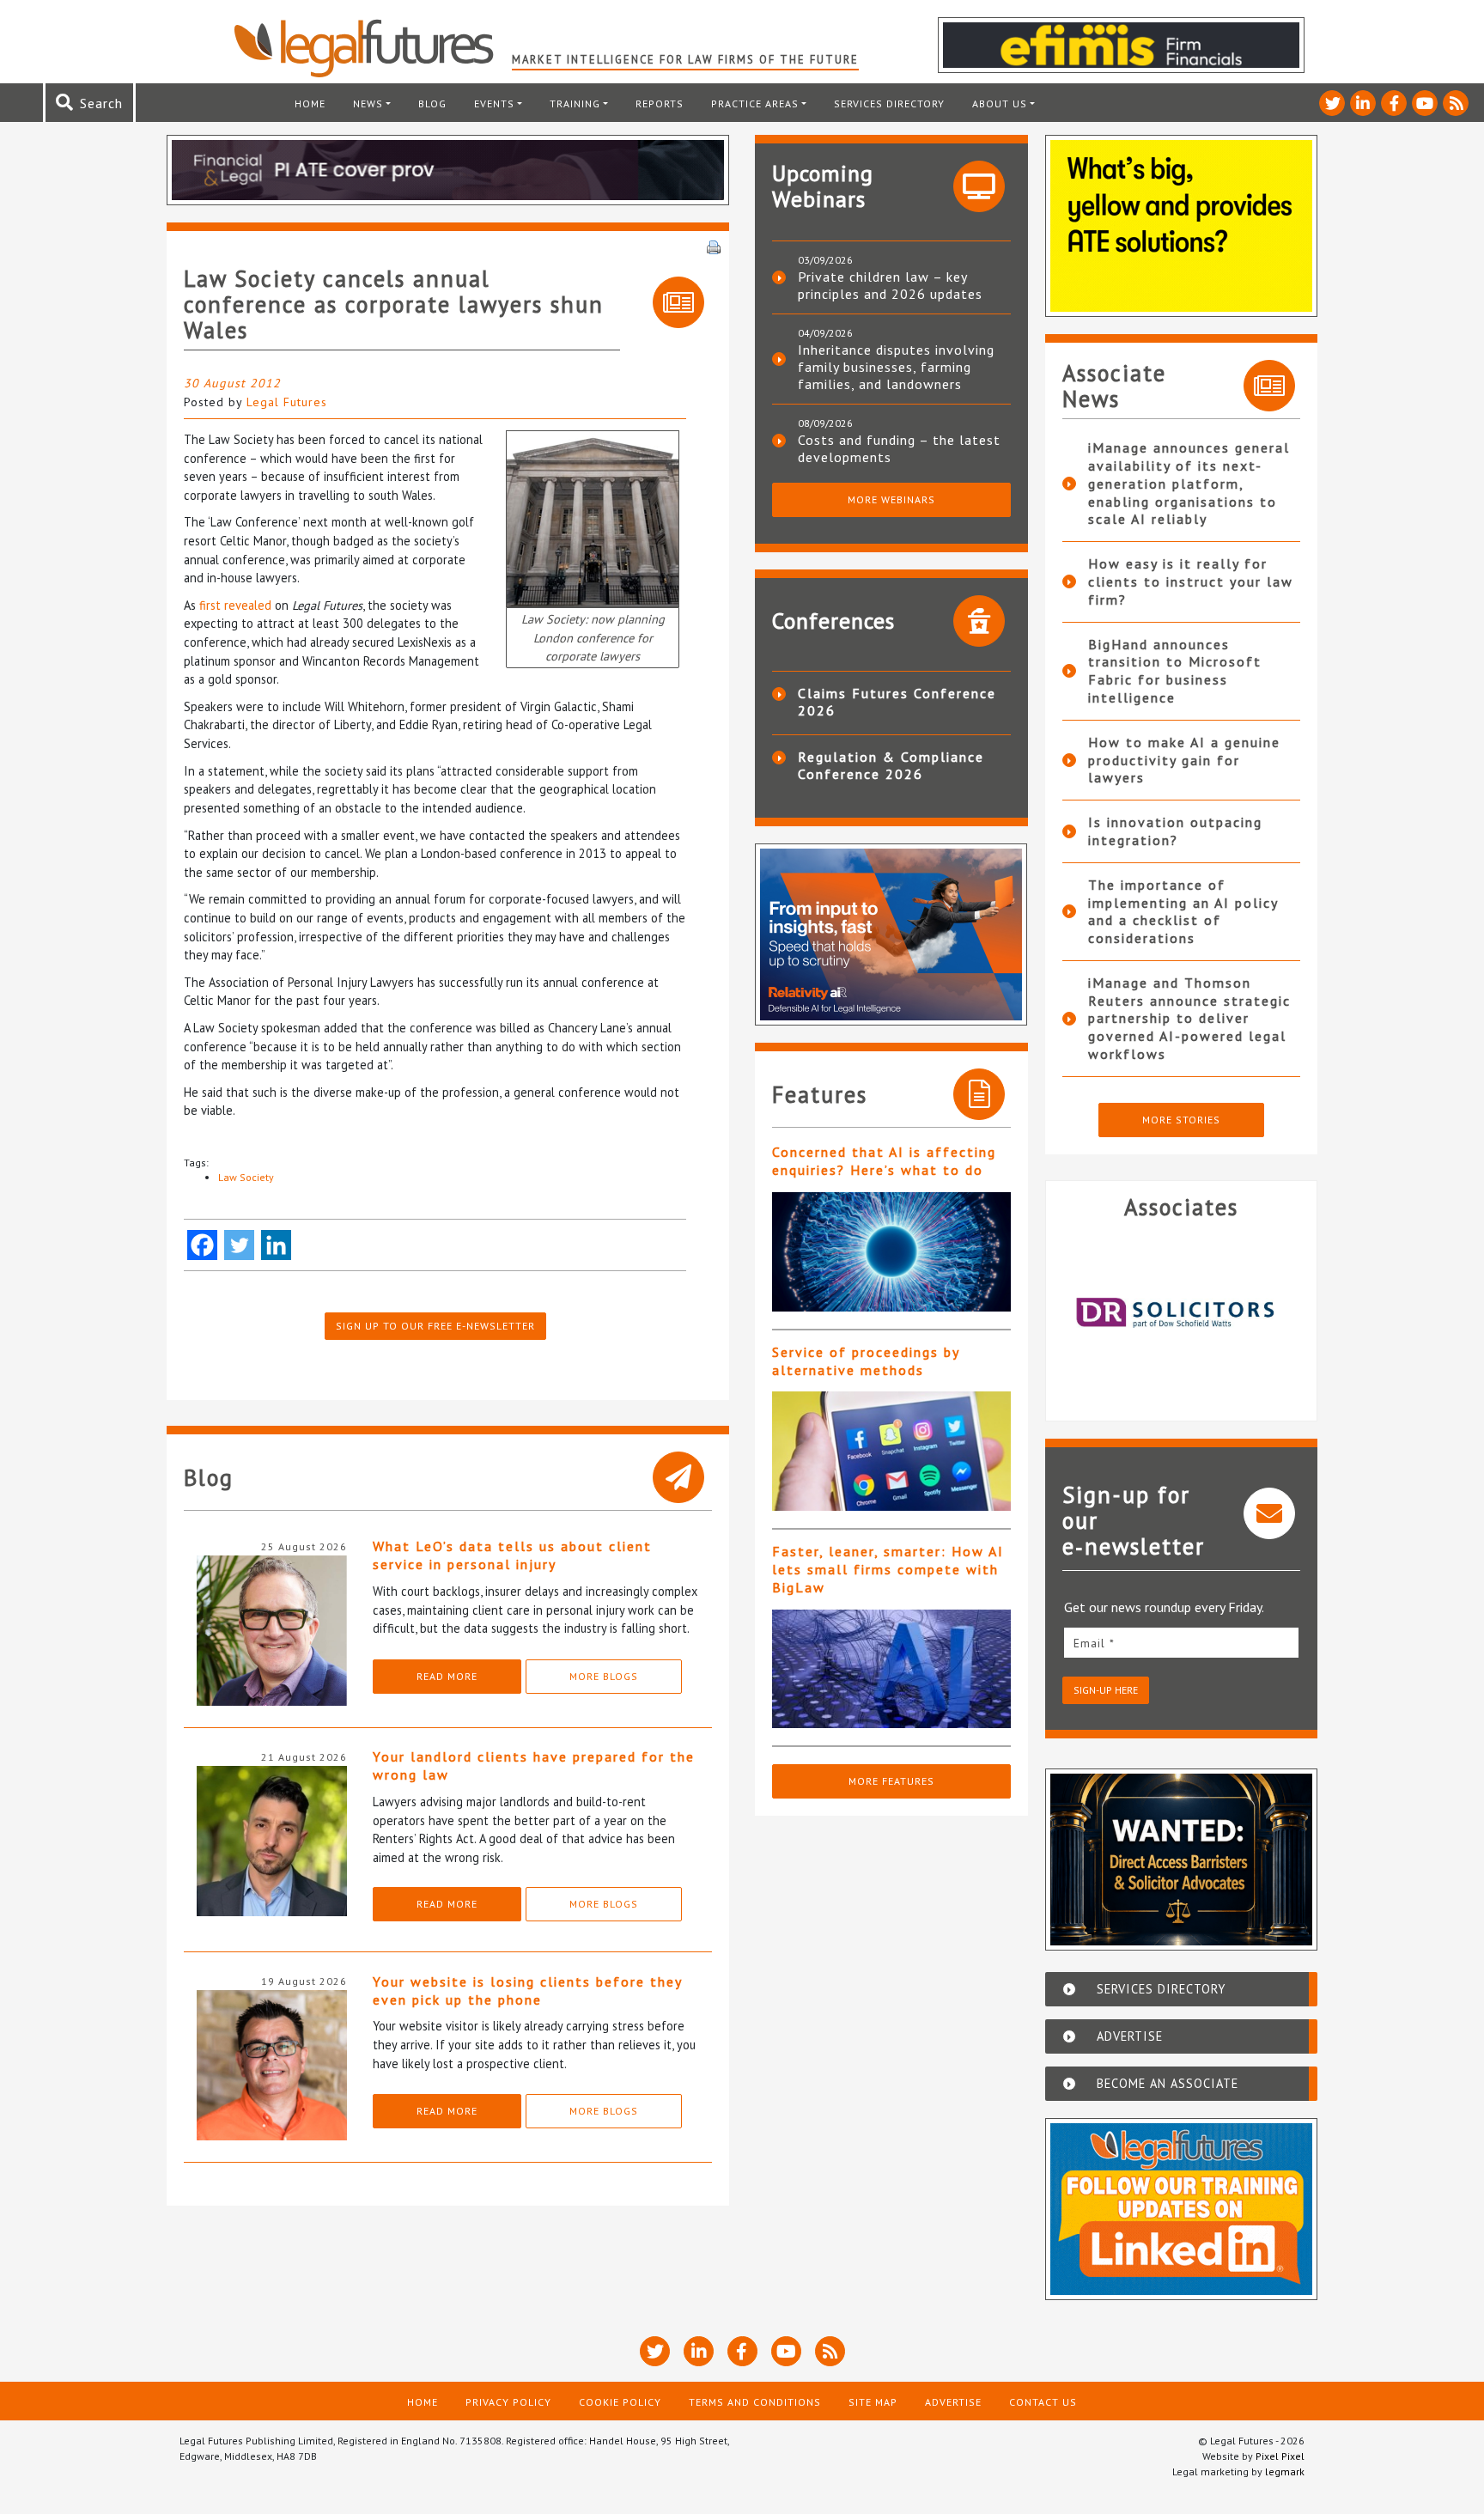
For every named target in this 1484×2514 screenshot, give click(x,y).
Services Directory (889, 103)
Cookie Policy (620, 2402)
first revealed (235, 605)
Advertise (953, 2402)
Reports (660, 103)
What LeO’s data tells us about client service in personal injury (512, 1555)
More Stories (1181, 1120)
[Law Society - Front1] (593, 517)
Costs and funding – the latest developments (899, 448)
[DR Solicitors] (1182, 1313)
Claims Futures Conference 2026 (897, 702)
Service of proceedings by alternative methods (866, 1361)
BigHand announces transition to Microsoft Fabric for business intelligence (1175, 671)
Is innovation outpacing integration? (1175, 831)
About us (1000, 103)
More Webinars (891, 499)
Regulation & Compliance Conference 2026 (891, 765)
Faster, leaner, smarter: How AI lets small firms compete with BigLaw (888, 1569)
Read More (447, 1676)
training (575, 103)
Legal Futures (287, 402)
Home (310, 103)
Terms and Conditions (755, 2402)
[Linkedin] (276, 1245)
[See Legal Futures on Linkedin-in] (1363, 103)
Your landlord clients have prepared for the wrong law (534, 1765)
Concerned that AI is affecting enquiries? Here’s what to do (884, 1161)
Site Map (873, 2402)
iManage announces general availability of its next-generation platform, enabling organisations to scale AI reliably (1189, 483)
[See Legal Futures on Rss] (1456, 103)
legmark (1285, 2471)
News (368, 103)
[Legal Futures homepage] (372, 48)
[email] (1182, 1643)
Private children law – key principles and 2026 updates (890, 285)
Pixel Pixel (1280, 2456)
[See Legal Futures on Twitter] (1332, 103)
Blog (432, 103)
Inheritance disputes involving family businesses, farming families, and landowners (896, 367)
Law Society (246, 1177)
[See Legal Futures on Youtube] (1425, 103)
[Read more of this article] (891, 1252)
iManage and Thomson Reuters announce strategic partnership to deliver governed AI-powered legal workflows (1189, 1018)
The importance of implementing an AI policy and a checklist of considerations (1183, 911)
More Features (891, 1781)
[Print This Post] (714, 246)
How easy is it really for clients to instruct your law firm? (1191, 581)
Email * (1094, 1643)
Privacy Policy (508, 2402)
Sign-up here (1106, 1690)
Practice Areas (755, 103)
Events (494, 103)
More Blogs (604, 1676)
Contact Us (1043, 2402)
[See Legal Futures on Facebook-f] (1394, 103)
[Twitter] (239, 1245)
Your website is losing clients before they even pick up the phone (527, 1991)
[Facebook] (202, 1245)
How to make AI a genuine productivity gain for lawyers (1184, 760)
